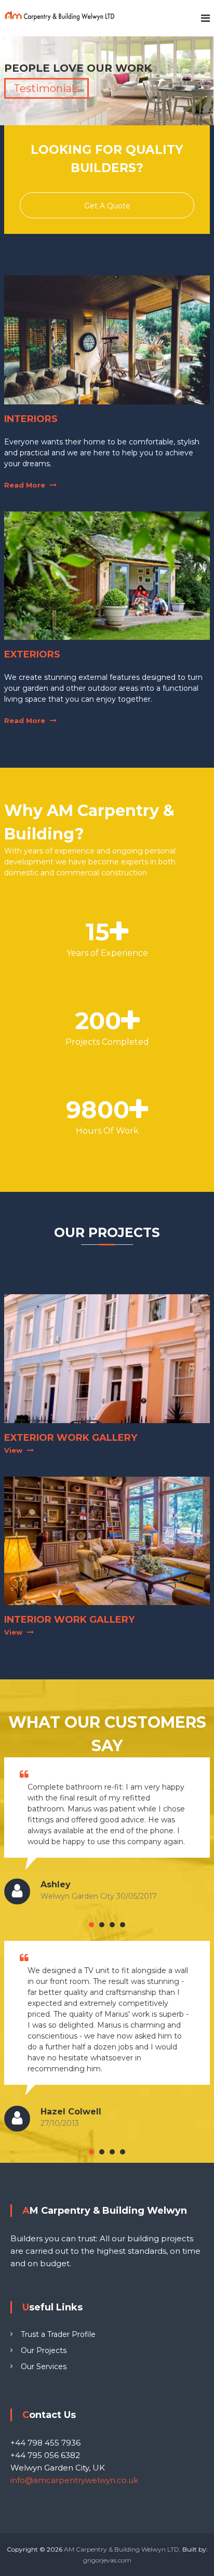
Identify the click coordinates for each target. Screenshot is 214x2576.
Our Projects (44, 2350)
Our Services (44, 2367)
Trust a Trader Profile (58, 2334)
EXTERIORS (32, 654)
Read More (25, 485)
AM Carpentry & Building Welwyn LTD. (123, 2549)
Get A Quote (107, 206)
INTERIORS (31, 419)
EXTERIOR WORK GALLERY (71, 1438)
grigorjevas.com (107, 2560)
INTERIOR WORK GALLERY (69, 1620)
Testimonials (46, 88)
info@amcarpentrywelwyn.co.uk (74, 2480)
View (13, 1450)
